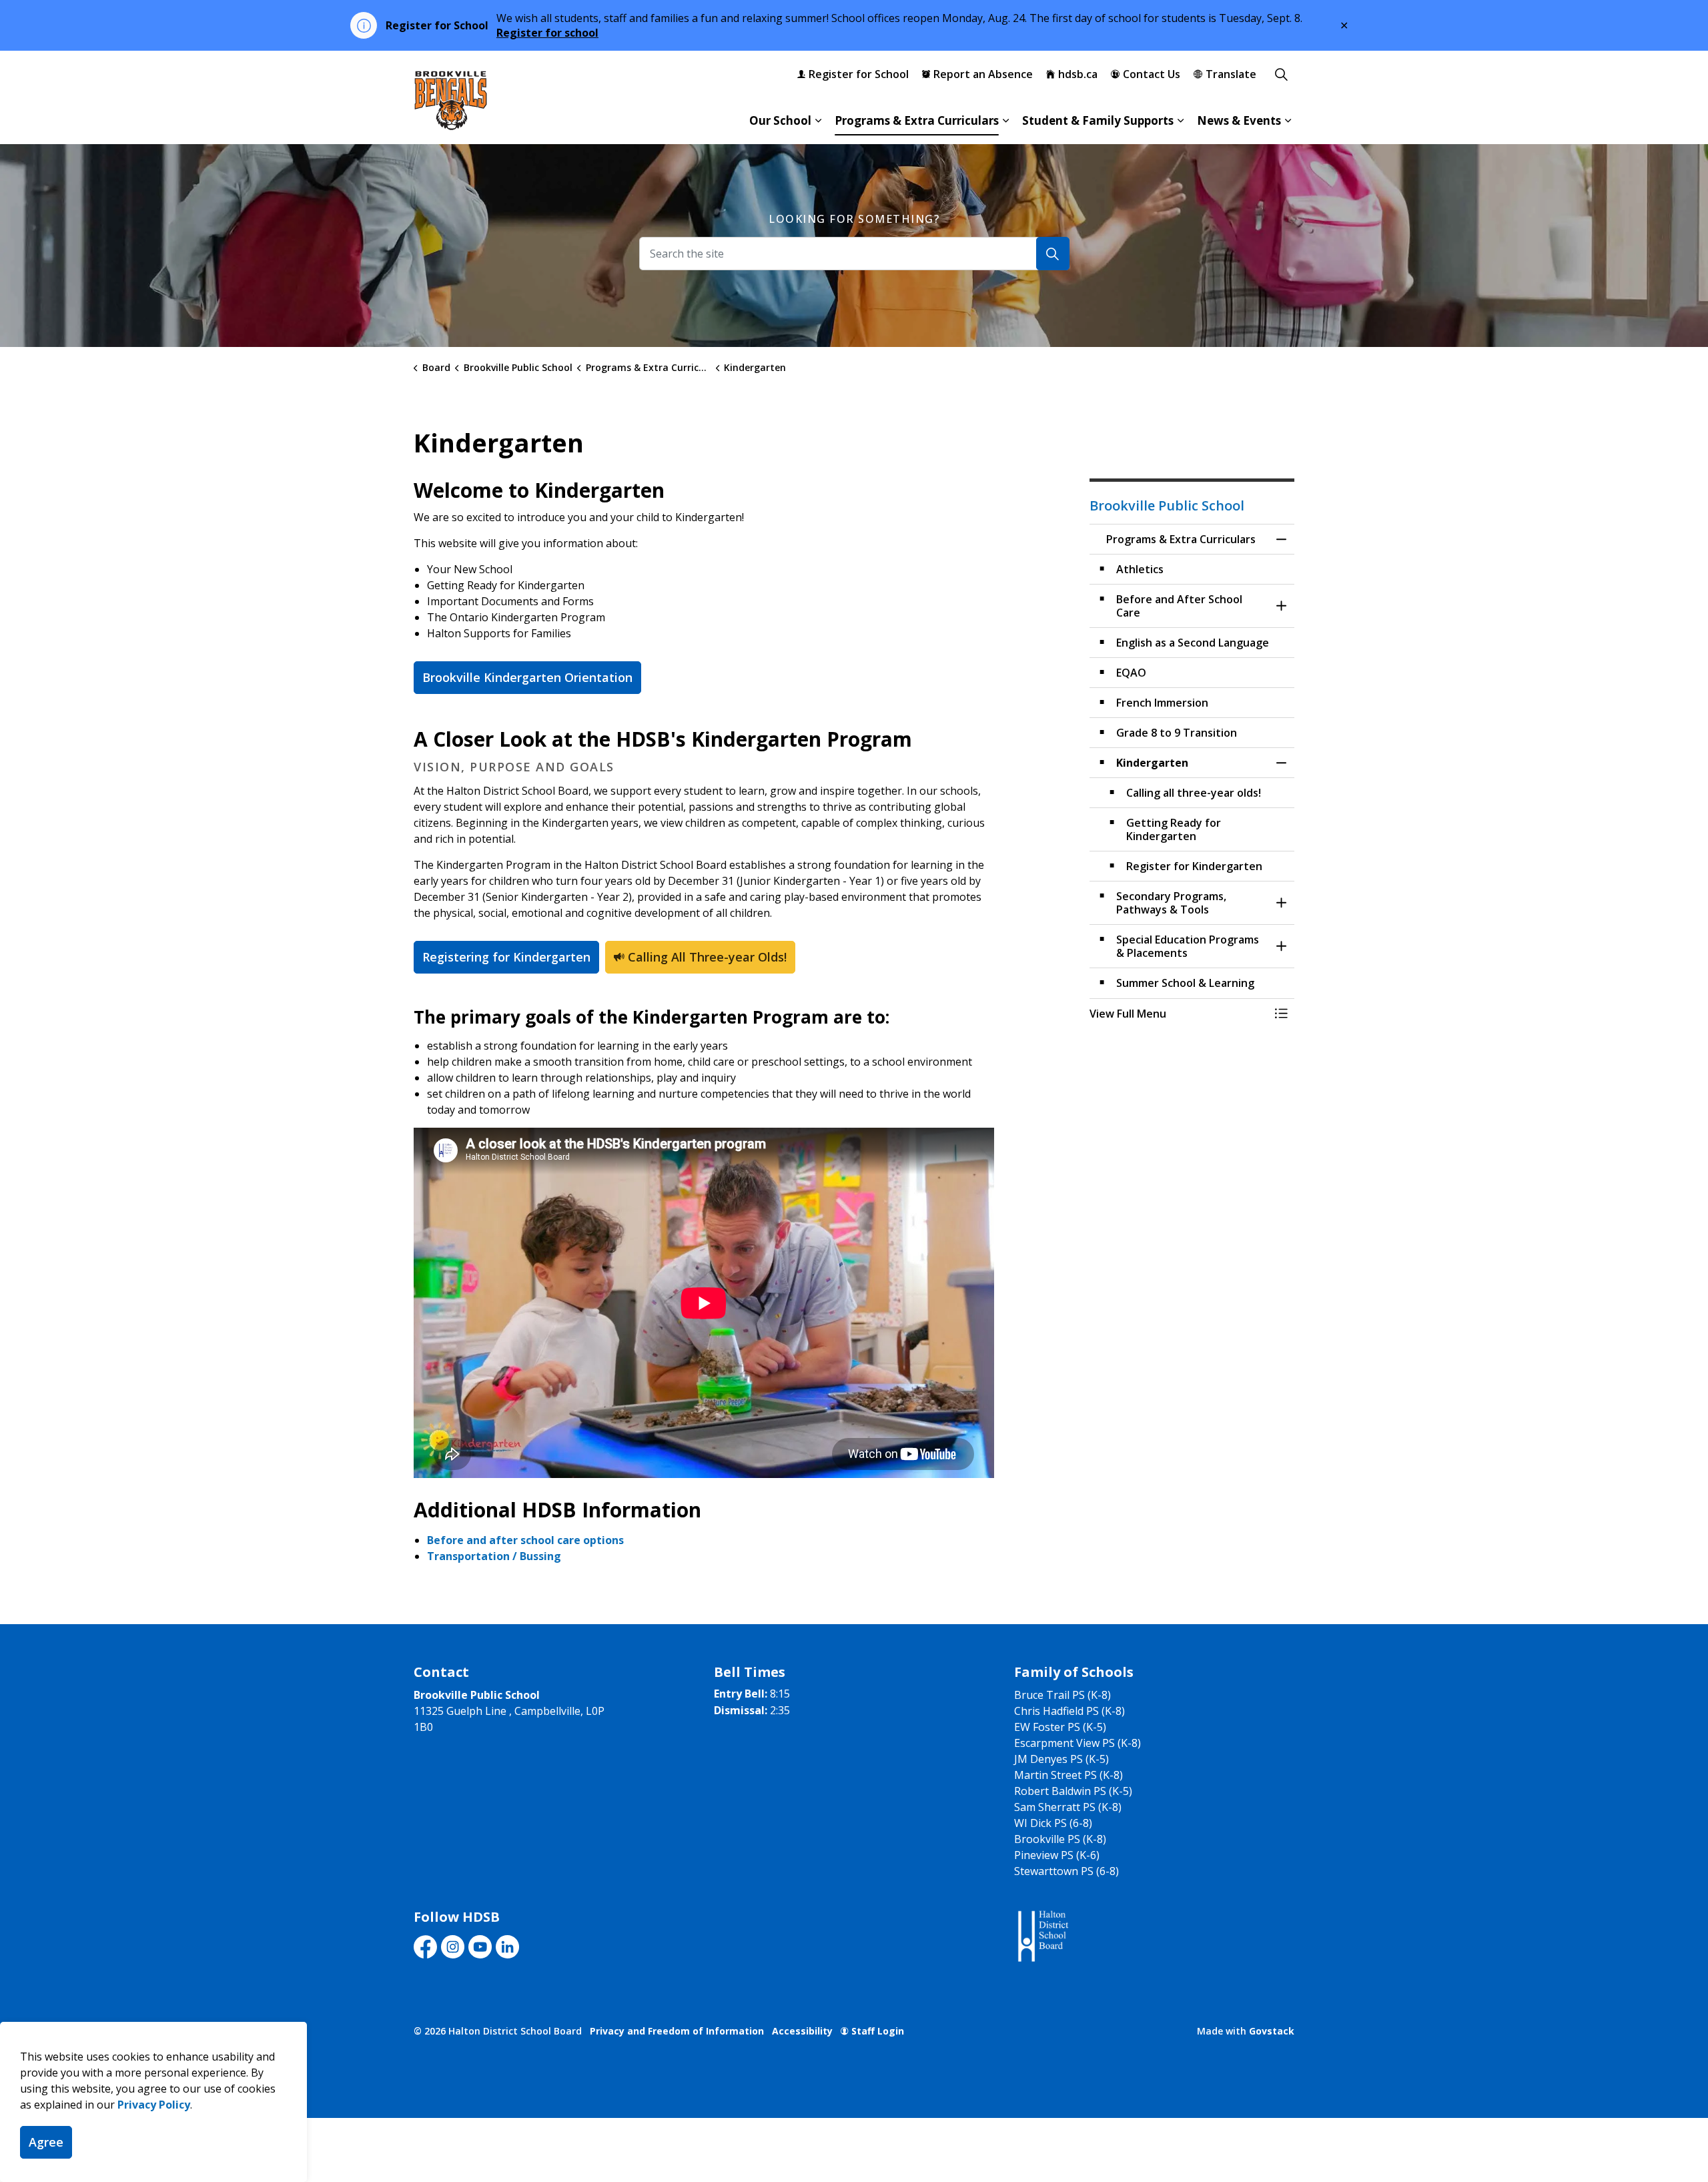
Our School (780, 120)
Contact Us (1152, 74)
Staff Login (878, 2031)
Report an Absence (983, 74)
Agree (46, 2142)
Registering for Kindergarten (506, 957)
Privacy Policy (154, 2105)
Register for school (547, 33)
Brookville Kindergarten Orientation (527, 677)
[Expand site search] (1281, 74)
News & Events (1239, 120)
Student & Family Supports (1098, 120)
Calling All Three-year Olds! (707, 957)
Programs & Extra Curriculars (917, 120)
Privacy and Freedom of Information (677, 2031)
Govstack (1272, 2031)
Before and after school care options (527, 1540)
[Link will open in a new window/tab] (1042, 1937)
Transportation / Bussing (494, 1556)
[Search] (1053, 254)
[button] (1179, 1014)
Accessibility (802, 2031)
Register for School (859, 74)
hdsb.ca (1078, 74)
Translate (1231, 74)
